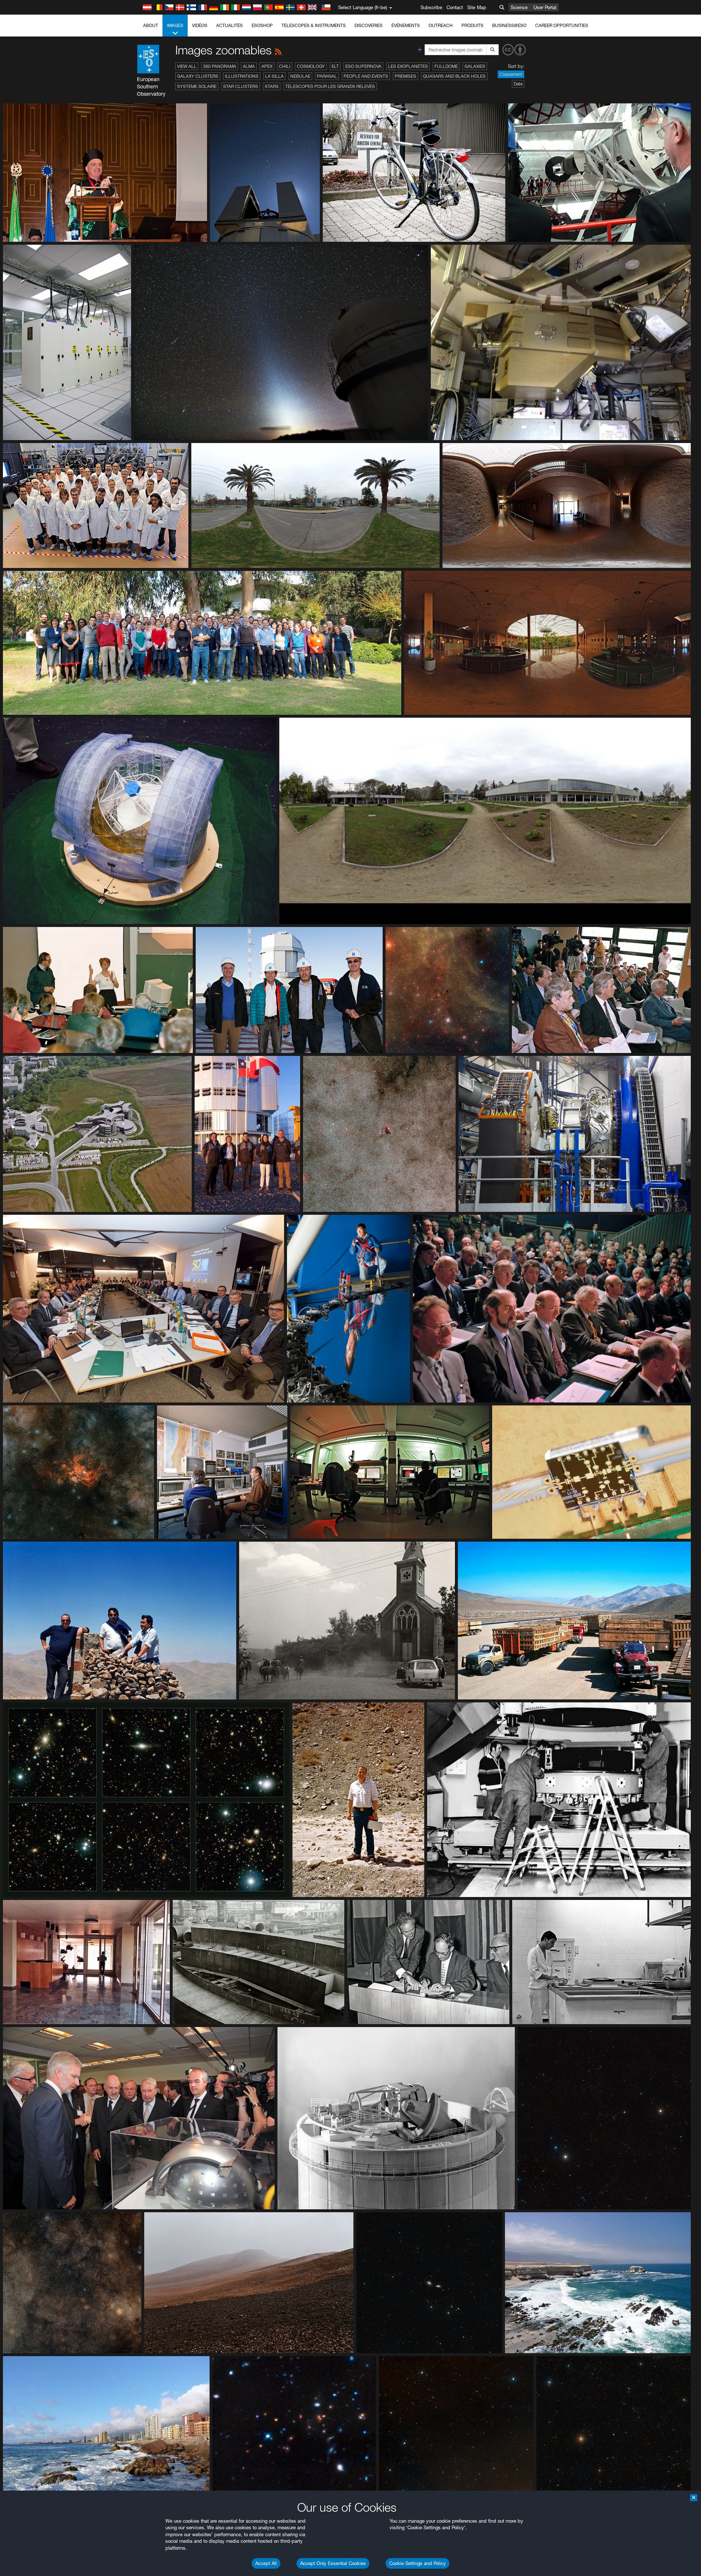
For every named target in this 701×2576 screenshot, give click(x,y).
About (151, 25)
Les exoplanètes (408, 66)
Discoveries (369, 25)
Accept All (266, 2563)
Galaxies (475, 66)
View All (187, 66)
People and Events (366, 76)
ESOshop (262, 25)
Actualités (229, 25)
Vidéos (200, 25)
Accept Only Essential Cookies (333, 2563)
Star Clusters (241, 86)
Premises (405, 76)
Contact (455, 7)
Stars (272, 86)
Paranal (327, 76)
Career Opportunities (562, 25)
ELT (335, 66)
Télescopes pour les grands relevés (330, 86)
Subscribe (431, 7)
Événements (406, 25)
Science (519, 7)
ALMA (249, 66)
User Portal (545, 7)
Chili (285, 66)
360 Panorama (220, 66)
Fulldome (446, 66)
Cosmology (311, 66)
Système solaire (197, 86)
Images (175, 25)
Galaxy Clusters (198, 76)
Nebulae (300, 76)
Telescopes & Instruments (314, 25)
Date (518, 84)
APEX (267, 66)
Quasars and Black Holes (454, 76)
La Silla (274, 76)
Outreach (441, 25)
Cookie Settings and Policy (417, 2563)
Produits (472, 25)
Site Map (477, 7)
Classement (511, 74)
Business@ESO (509, 25)
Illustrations (242, 76)
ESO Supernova (363, 66)
